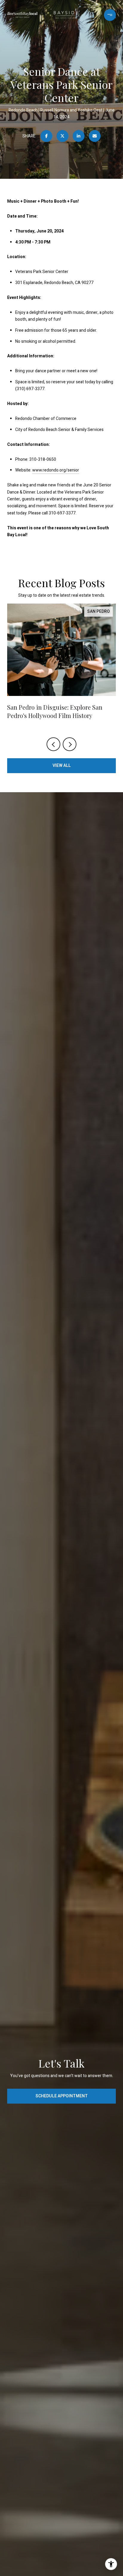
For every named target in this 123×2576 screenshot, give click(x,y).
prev (53, 744)
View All (62, 766)
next (70, 744)
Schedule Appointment (62, 2096)
